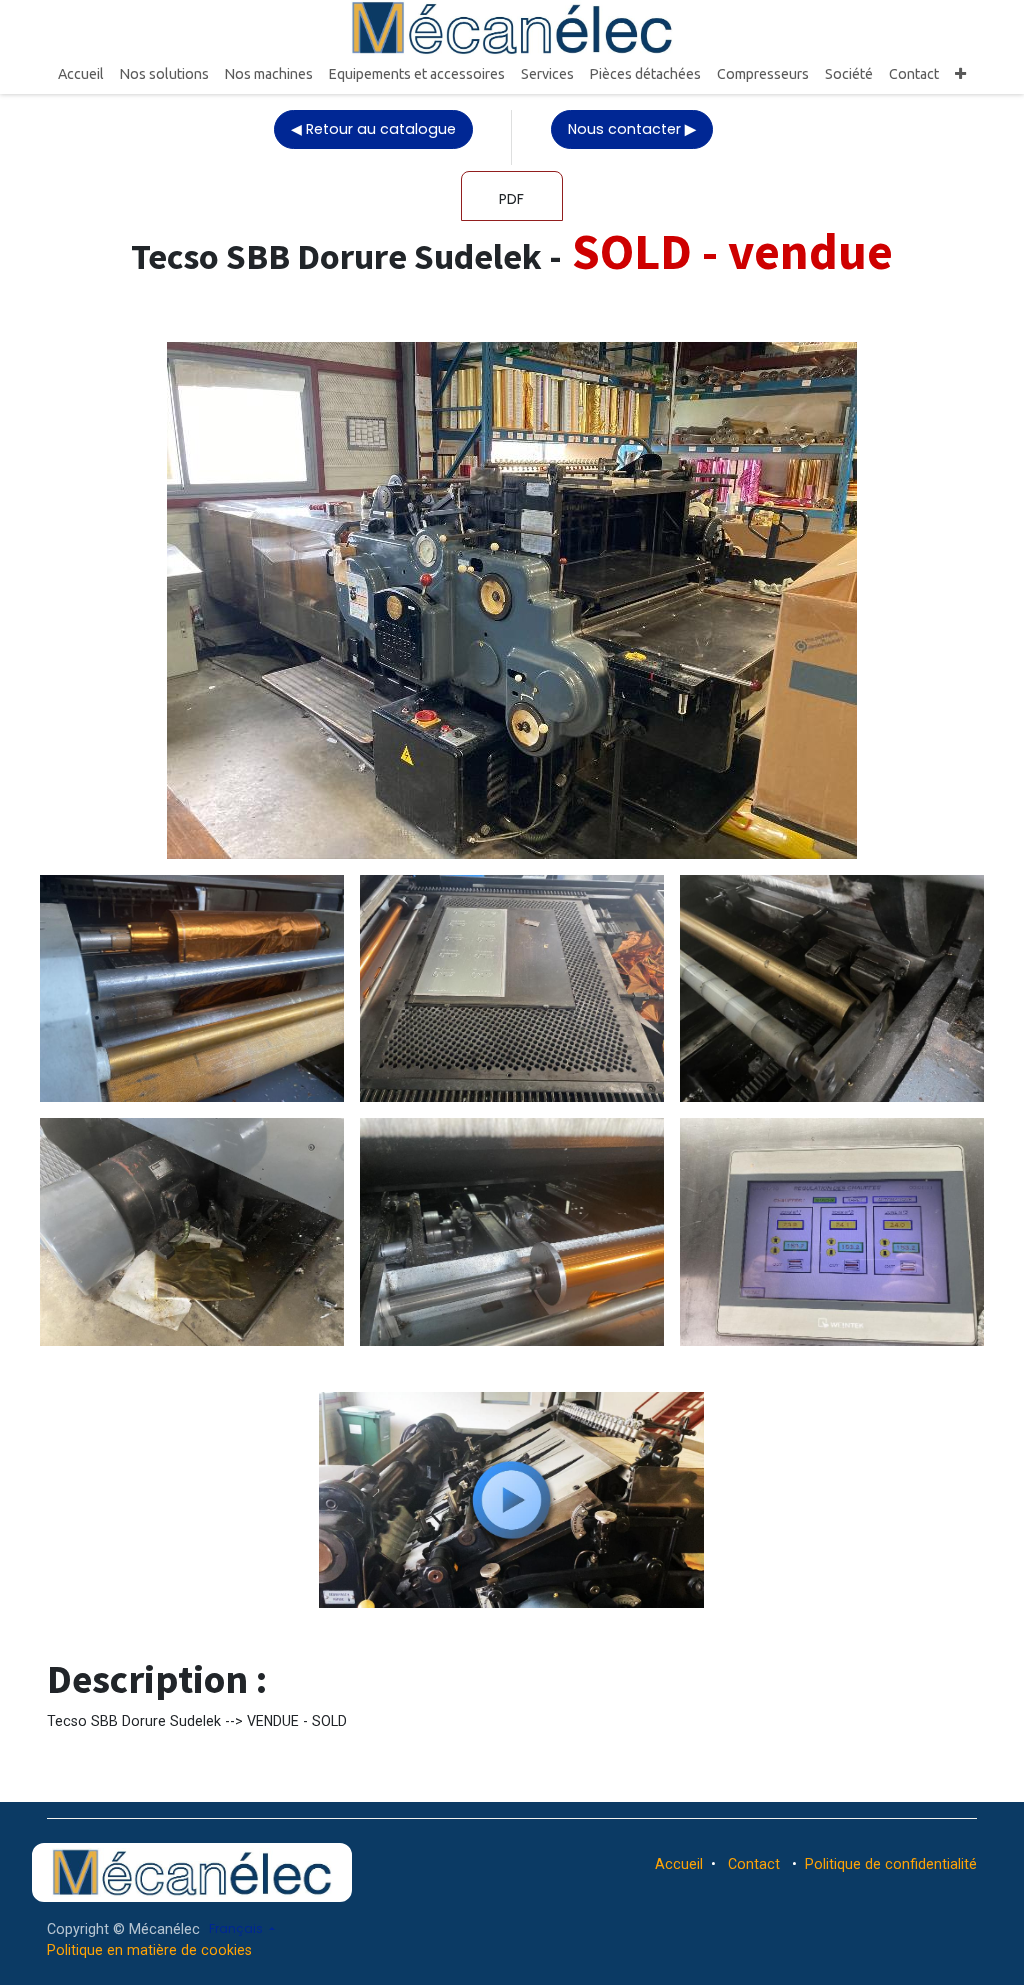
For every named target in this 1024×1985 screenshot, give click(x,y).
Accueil (679, 1864)
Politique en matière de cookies (149, 1950)
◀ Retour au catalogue (373, 129)
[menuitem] (81, 74)
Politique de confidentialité (891, 1864)
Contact (754, 1864)
